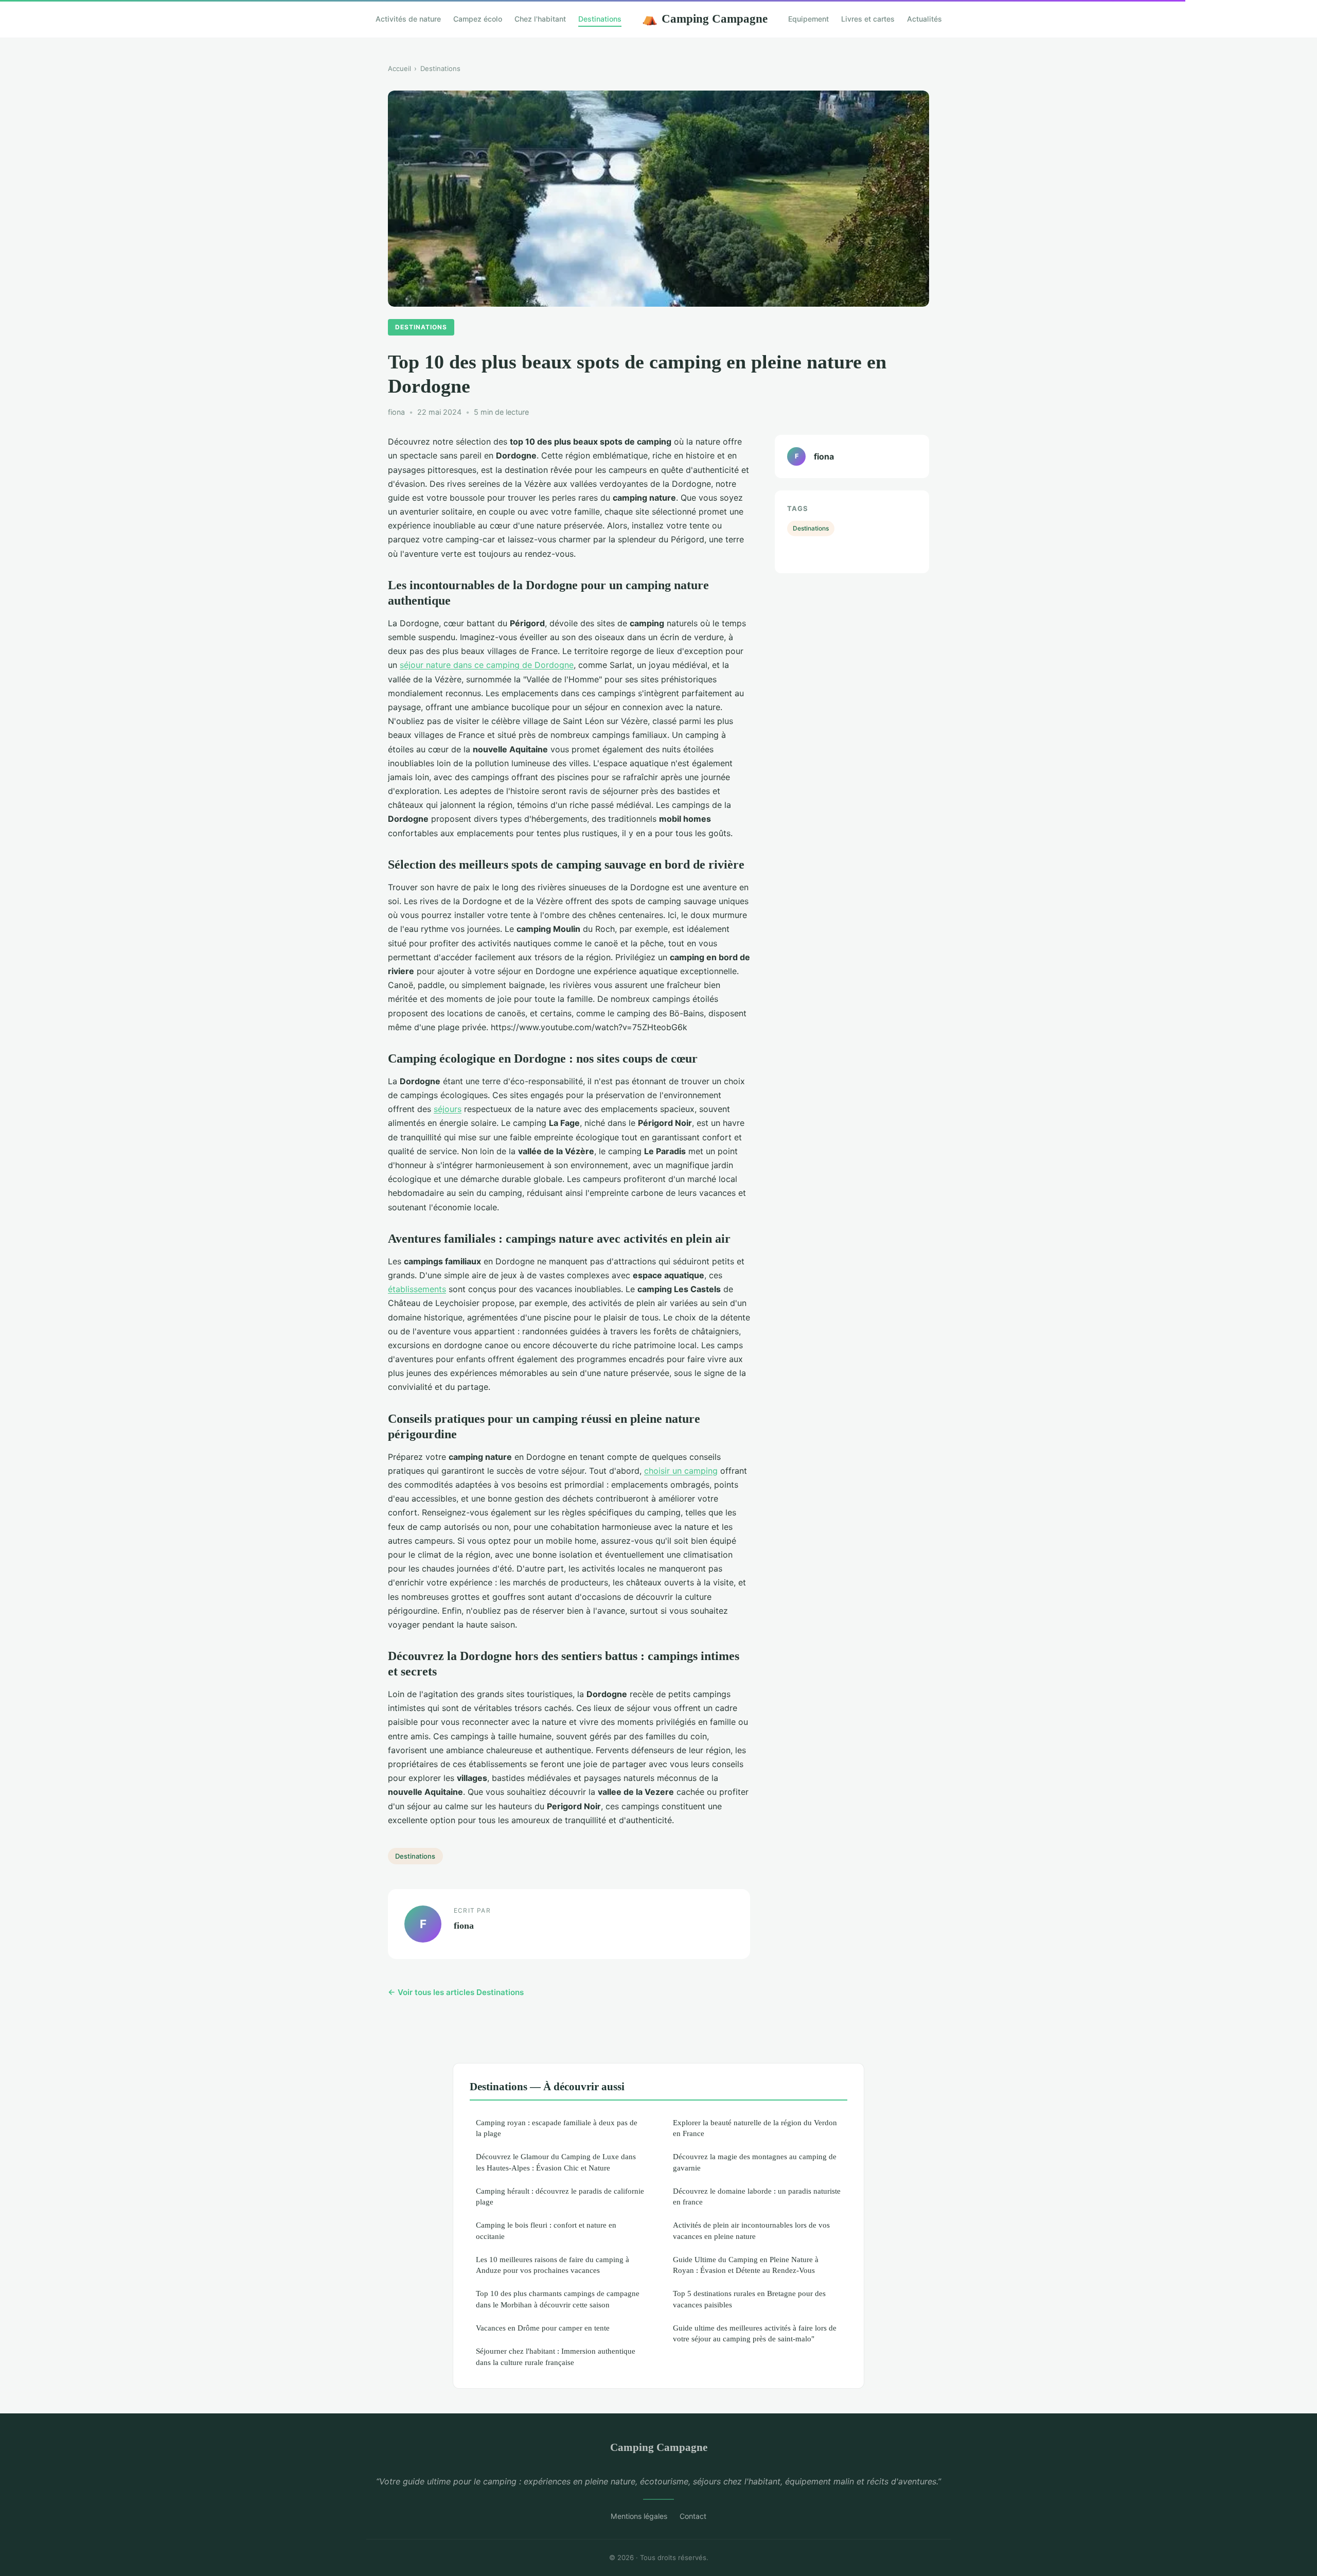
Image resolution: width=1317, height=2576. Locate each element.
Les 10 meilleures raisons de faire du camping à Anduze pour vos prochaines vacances (553, 2265)
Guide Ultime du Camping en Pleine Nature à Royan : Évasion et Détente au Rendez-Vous (746, 2265)
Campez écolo (478, 19)
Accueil (399, 68)
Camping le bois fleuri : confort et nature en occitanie (546, 2230)
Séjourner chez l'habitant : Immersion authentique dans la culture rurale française (556, 2356)
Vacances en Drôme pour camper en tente (543, 2328)
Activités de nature (408, 19)
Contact (693, 2516)
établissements (417, 1289)
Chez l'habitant (540, 19)
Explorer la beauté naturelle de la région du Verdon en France (755, 2128)
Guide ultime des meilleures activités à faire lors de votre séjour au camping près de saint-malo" (755, 2333)
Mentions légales (639, 2516)
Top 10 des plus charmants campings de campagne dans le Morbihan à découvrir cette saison (558, 2299)
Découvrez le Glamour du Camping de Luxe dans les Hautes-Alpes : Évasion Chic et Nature (556, 2162)
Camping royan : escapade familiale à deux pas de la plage (557, 2128)
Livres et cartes (868, 19)
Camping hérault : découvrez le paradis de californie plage (560, 2196)
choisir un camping (681, 1471)
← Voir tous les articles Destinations (456, 1992)
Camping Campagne (705, 19)
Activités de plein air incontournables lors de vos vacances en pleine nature (751, 2230)
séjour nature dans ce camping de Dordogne (487, 665)
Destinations (600, 19)
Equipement (808, 19)
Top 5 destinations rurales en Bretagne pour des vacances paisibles (749, 2299)
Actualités (924, 19)
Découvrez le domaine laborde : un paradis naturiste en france (757, 2196)
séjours (448, 1109)
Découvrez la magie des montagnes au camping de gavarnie (755, 2162)
